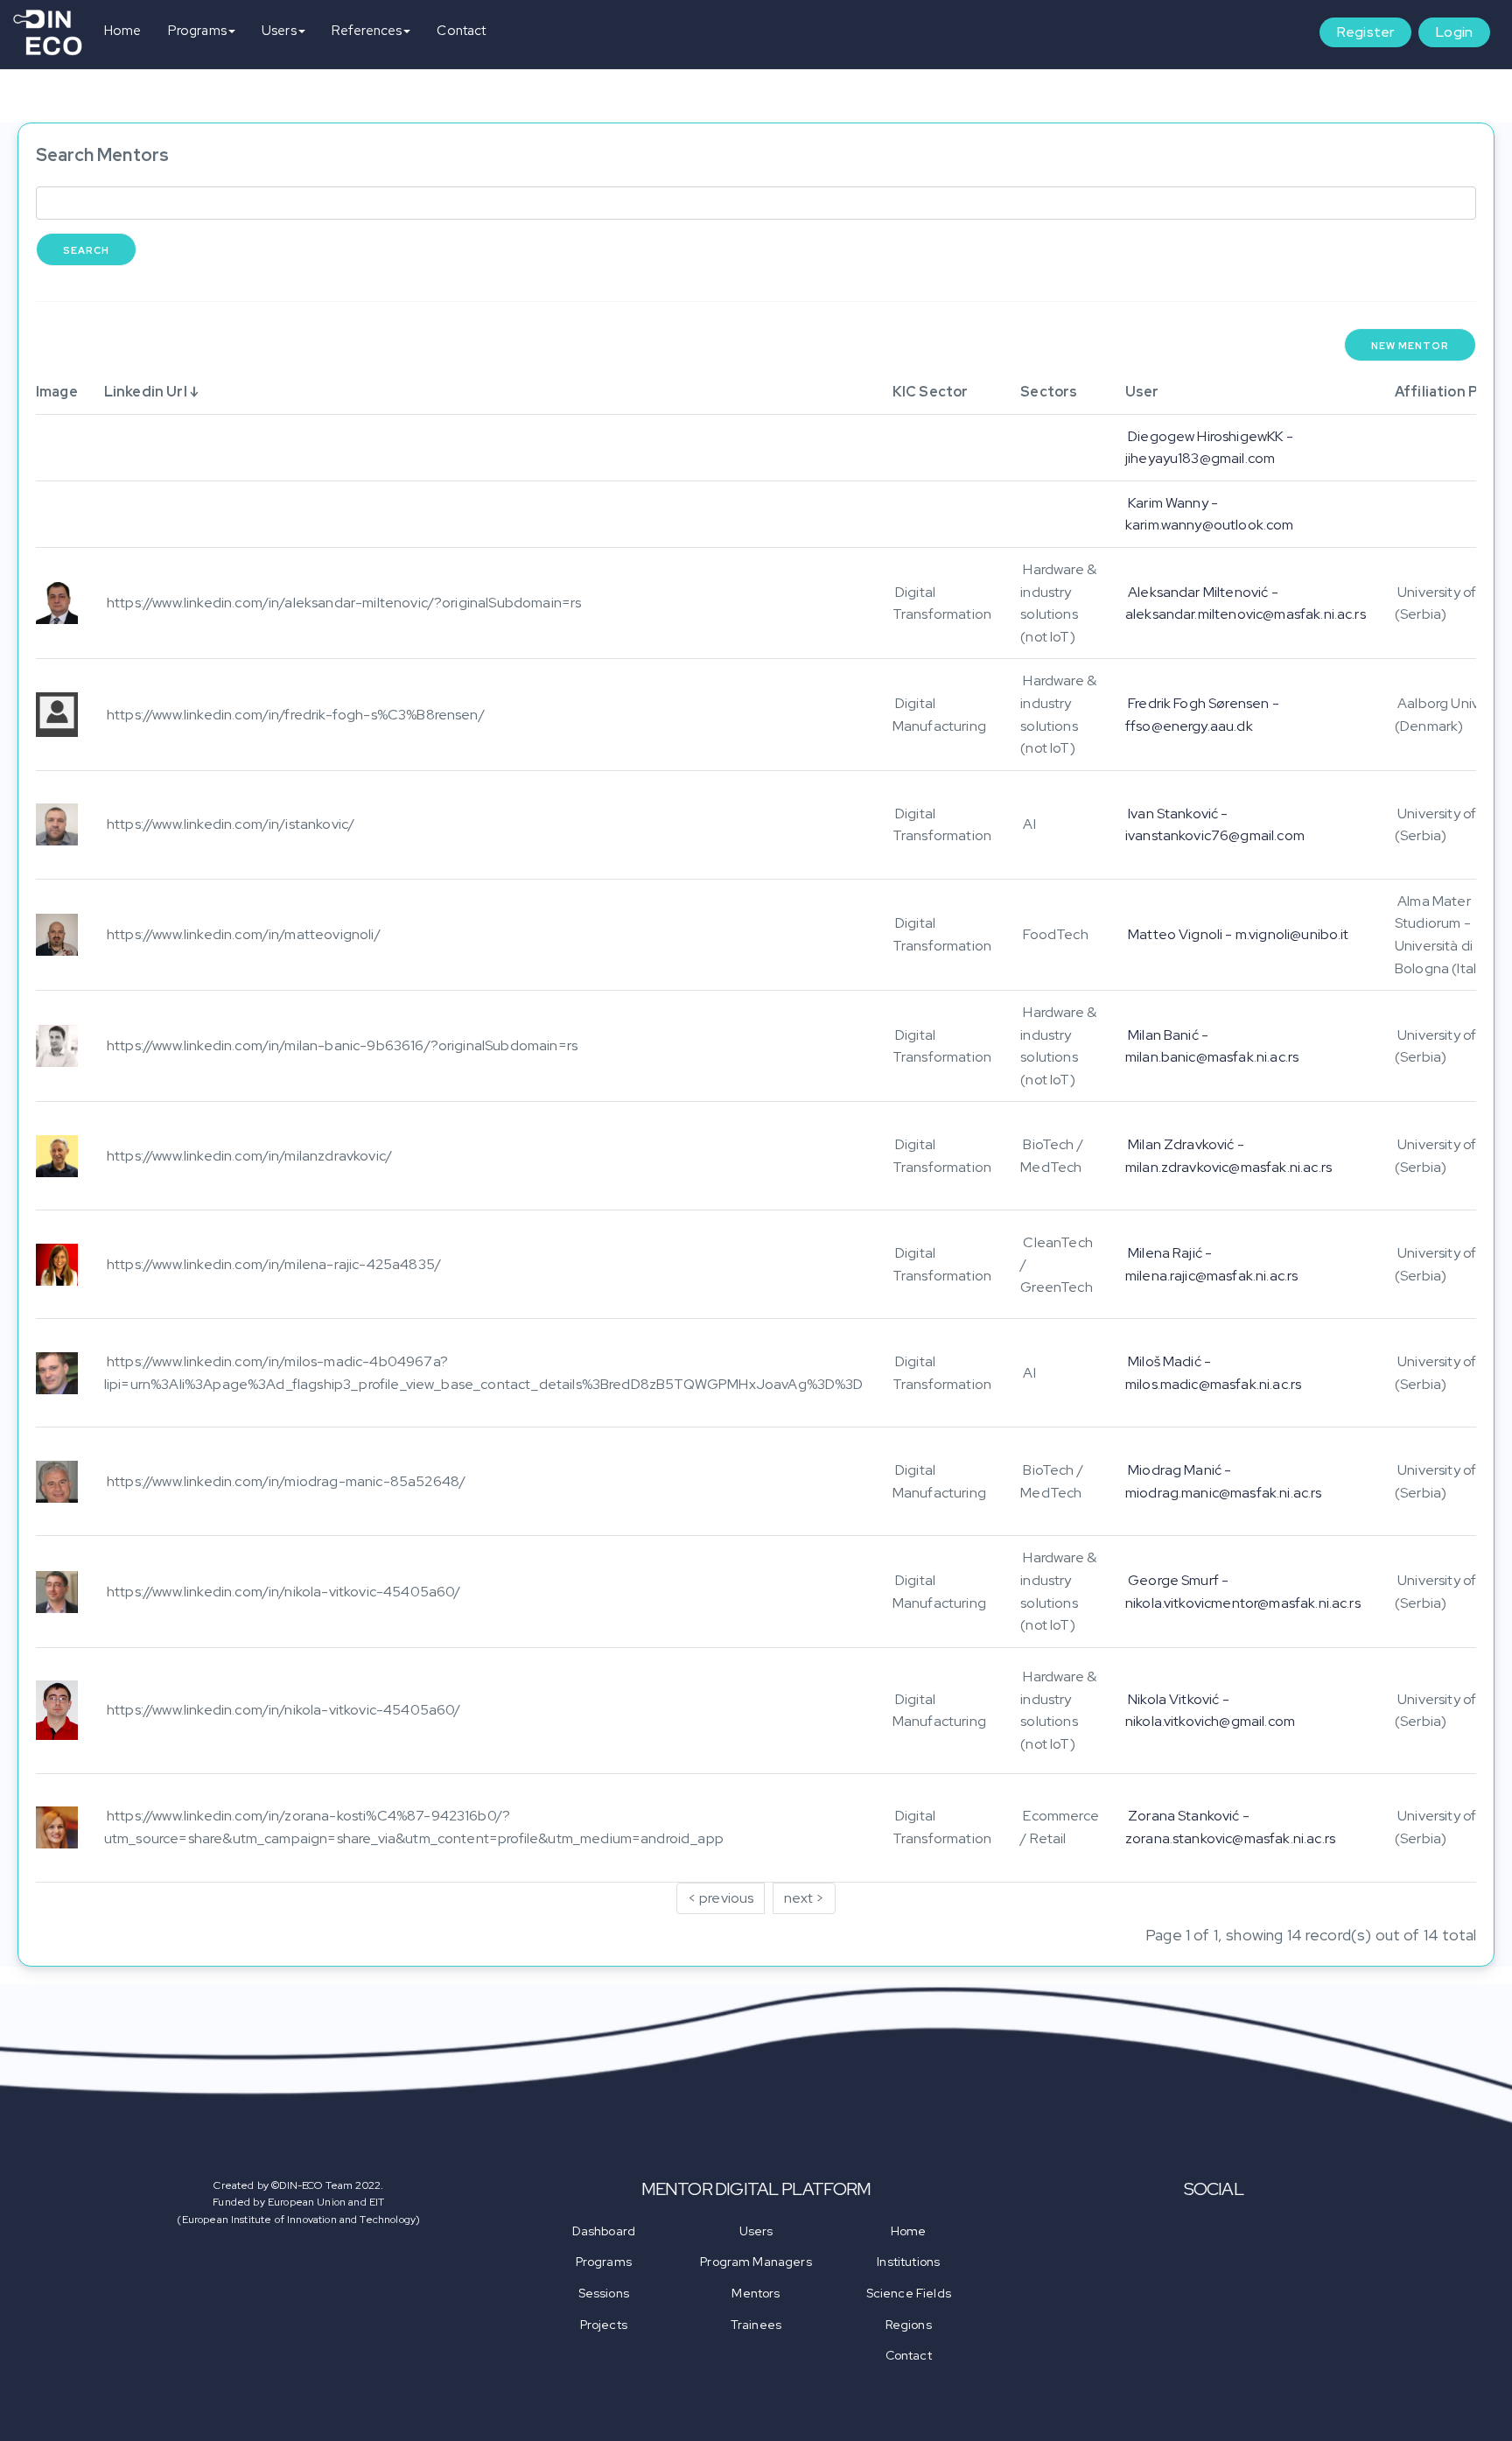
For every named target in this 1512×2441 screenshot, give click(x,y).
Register (1365, 32)
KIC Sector (931, 392)
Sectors (1049, 392)
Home (123, 31)
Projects (604, 2325)
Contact (461, 31)
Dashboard (604, 2231)
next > (804, 1898)
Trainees (756, 2325)
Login (1454, 32)
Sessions (604, 2293)
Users (279, 31)
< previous (721, 1898)
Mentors (756, 2293)
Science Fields (909, 2293)
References (367, 31)
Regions (909, 2325)
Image (57, 392)
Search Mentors (102, 155)
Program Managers (756, 2262)
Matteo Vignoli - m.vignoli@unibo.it (1239, 934)
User (1142, 392)
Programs (197, 31)
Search (86, 250)
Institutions (908, 2262)
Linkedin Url (146, 392)
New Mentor (1410, 346)
